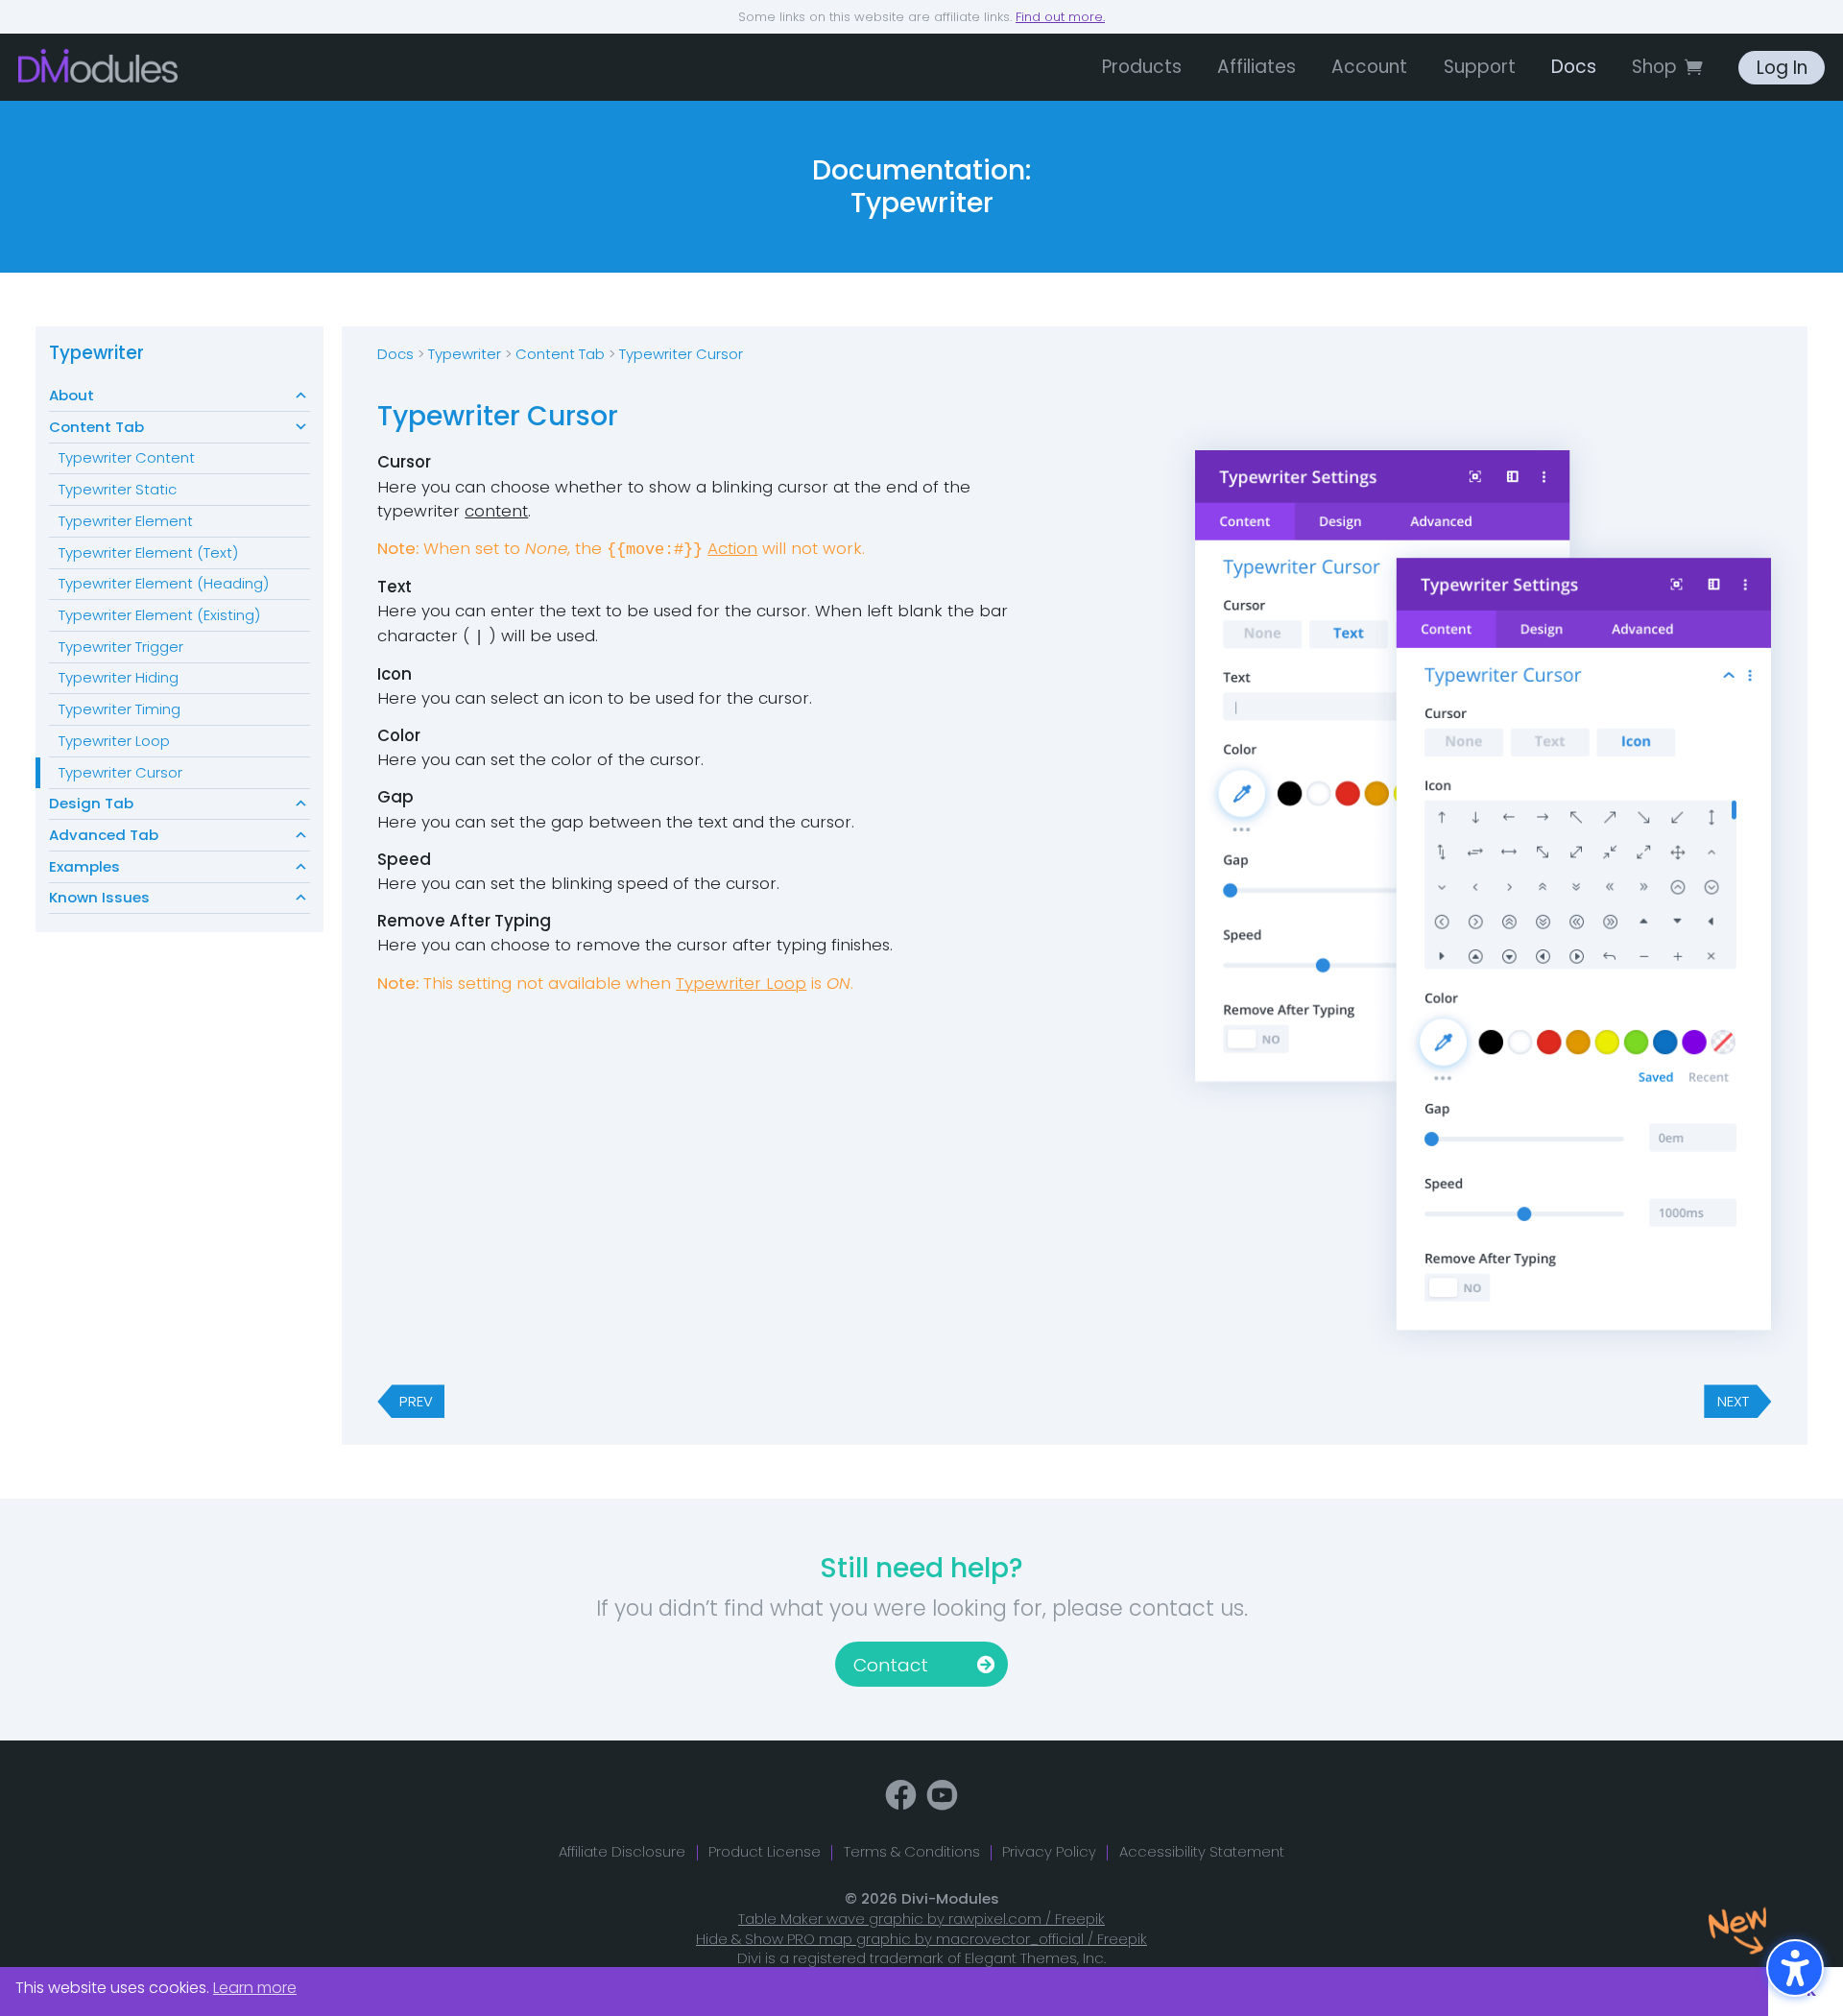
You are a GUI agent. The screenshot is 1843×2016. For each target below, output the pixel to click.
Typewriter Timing (120, 709)
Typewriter (96, 353)
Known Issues (99, 897)
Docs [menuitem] (1574, 67)
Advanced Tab (104, 835)
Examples (84, 866)
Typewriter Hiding (119, 677)
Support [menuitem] (1480, 67)
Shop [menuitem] (1654, 67)
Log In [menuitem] (1782, 68)
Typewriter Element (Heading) (164, 583)
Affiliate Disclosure (622, 1851)
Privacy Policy (1049, 1851)
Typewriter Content (127, 457)
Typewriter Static (118, 489)
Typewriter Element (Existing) (159, 615)
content (496, 511)
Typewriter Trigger (121, 647)
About (72, 395)
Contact (891, 1665)
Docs (395, 354)
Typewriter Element (126, 521)
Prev (416, 1401)
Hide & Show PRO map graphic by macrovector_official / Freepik (921, 1939)
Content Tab (96, 427)
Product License (765, 1851)
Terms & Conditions (912, 1851)
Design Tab (91, 803)
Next (1733, 1401)
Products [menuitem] (1142, 67)
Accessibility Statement (1202, 1851)
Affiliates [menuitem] (1257, 67)
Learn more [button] (255, 1988)
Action (732, 548)
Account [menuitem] (1369, 67)
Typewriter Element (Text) (148, 552)
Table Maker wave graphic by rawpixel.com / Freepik (921, 1919)
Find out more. (1060, 17)
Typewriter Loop (114, 741)
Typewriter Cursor (120, 772)
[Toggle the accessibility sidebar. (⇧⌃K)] (1795, 1968)
